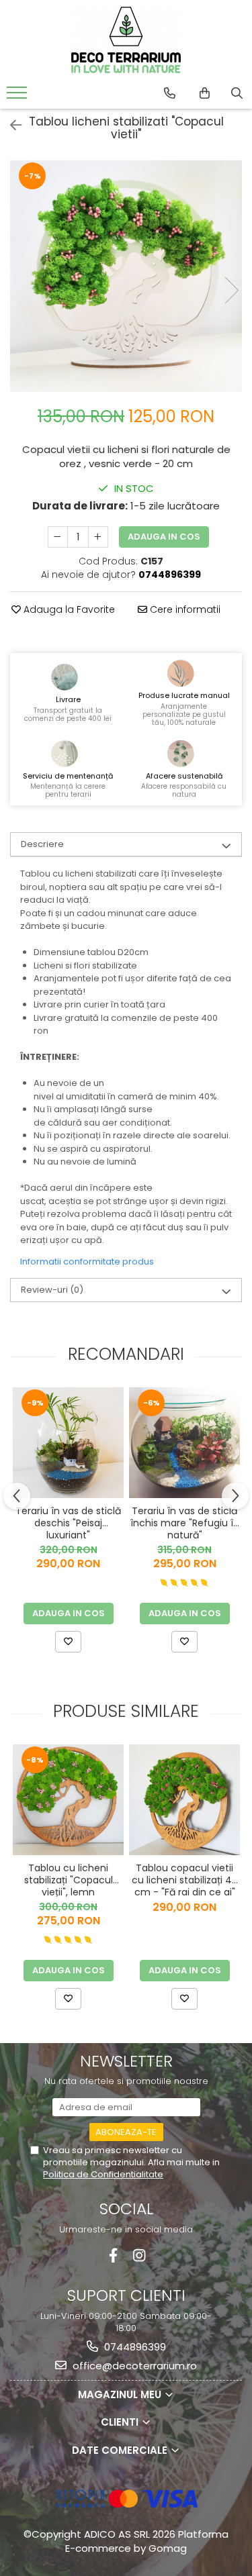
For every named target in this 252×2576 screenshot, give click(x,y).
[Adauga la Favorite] (68, 1642)
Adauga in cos (164, 537)
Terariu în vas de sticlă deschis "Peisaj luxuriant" (68, 1522)
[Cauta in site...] (237, 93)
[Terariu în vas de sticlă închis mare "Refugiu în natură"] (184, 1443)
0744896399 (134, 2347)
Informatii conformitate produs (87, 1261)
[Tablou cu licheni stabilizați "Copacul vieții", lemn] (68, 1800)
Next (231, 290)
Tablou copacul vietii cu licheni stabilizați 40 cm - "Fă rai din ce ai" (185, 1879)
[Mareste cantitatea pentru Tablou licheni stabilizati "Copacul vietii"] (98, 537)
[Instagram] (139, 2256)
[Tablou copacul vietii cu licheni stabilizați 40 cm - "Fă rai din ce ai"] (184, 1800)
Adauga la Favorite (68, 609)
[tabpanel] (126, 276)
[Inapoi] (10, 126)
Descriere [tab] (42, 844)
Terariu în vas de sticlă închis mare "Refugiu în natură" (185, 1522)
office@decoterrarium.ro (133, 2366)
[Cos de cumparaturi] (205, 93)
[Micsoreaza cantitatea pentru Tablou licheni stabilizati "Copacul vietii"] (58, 537)
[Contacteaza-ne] (170, 93)
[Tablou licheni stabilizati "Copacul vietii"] (126, 276)
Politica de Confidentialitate (103, 2174)
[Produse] (18, 97)
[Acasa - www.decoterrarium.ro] (126, 40)
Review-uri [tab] (52, 1290)
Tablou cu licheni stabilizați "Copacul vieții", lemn (69, 1879)
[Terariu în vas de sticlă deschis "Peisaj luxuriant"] (68, 1443)
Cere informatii (184, 609)
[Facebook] (113, 2256)
